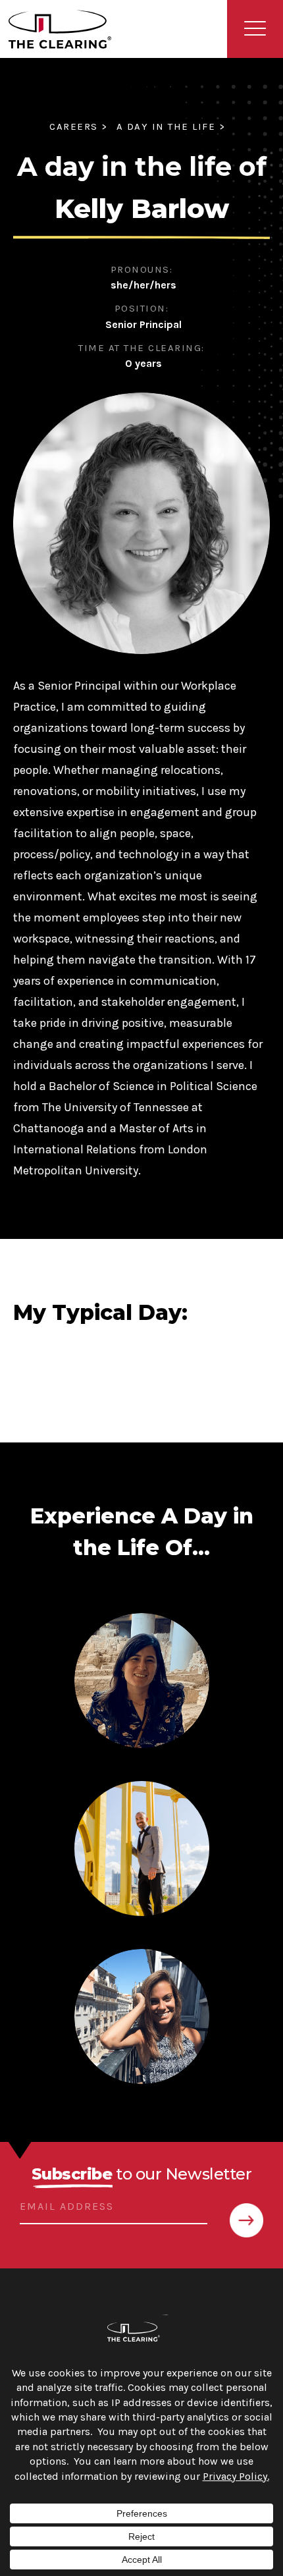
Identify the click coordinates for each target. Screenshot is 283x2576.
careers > (79, 126)
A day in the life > (171, 126)
